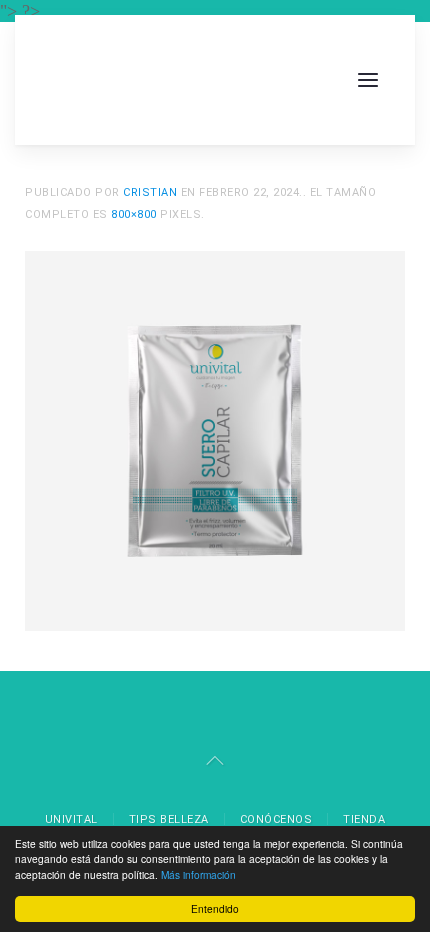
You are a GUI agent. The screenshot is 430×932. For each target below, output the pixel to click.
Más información (198, 874)
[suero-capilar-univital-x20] (215, 439)
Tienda (364, 819)
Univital (71, 819)
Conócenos (276, 819)
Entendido (215, 908)
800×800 (134, 214)
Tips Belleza (169, 819)
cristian (150, 192)
